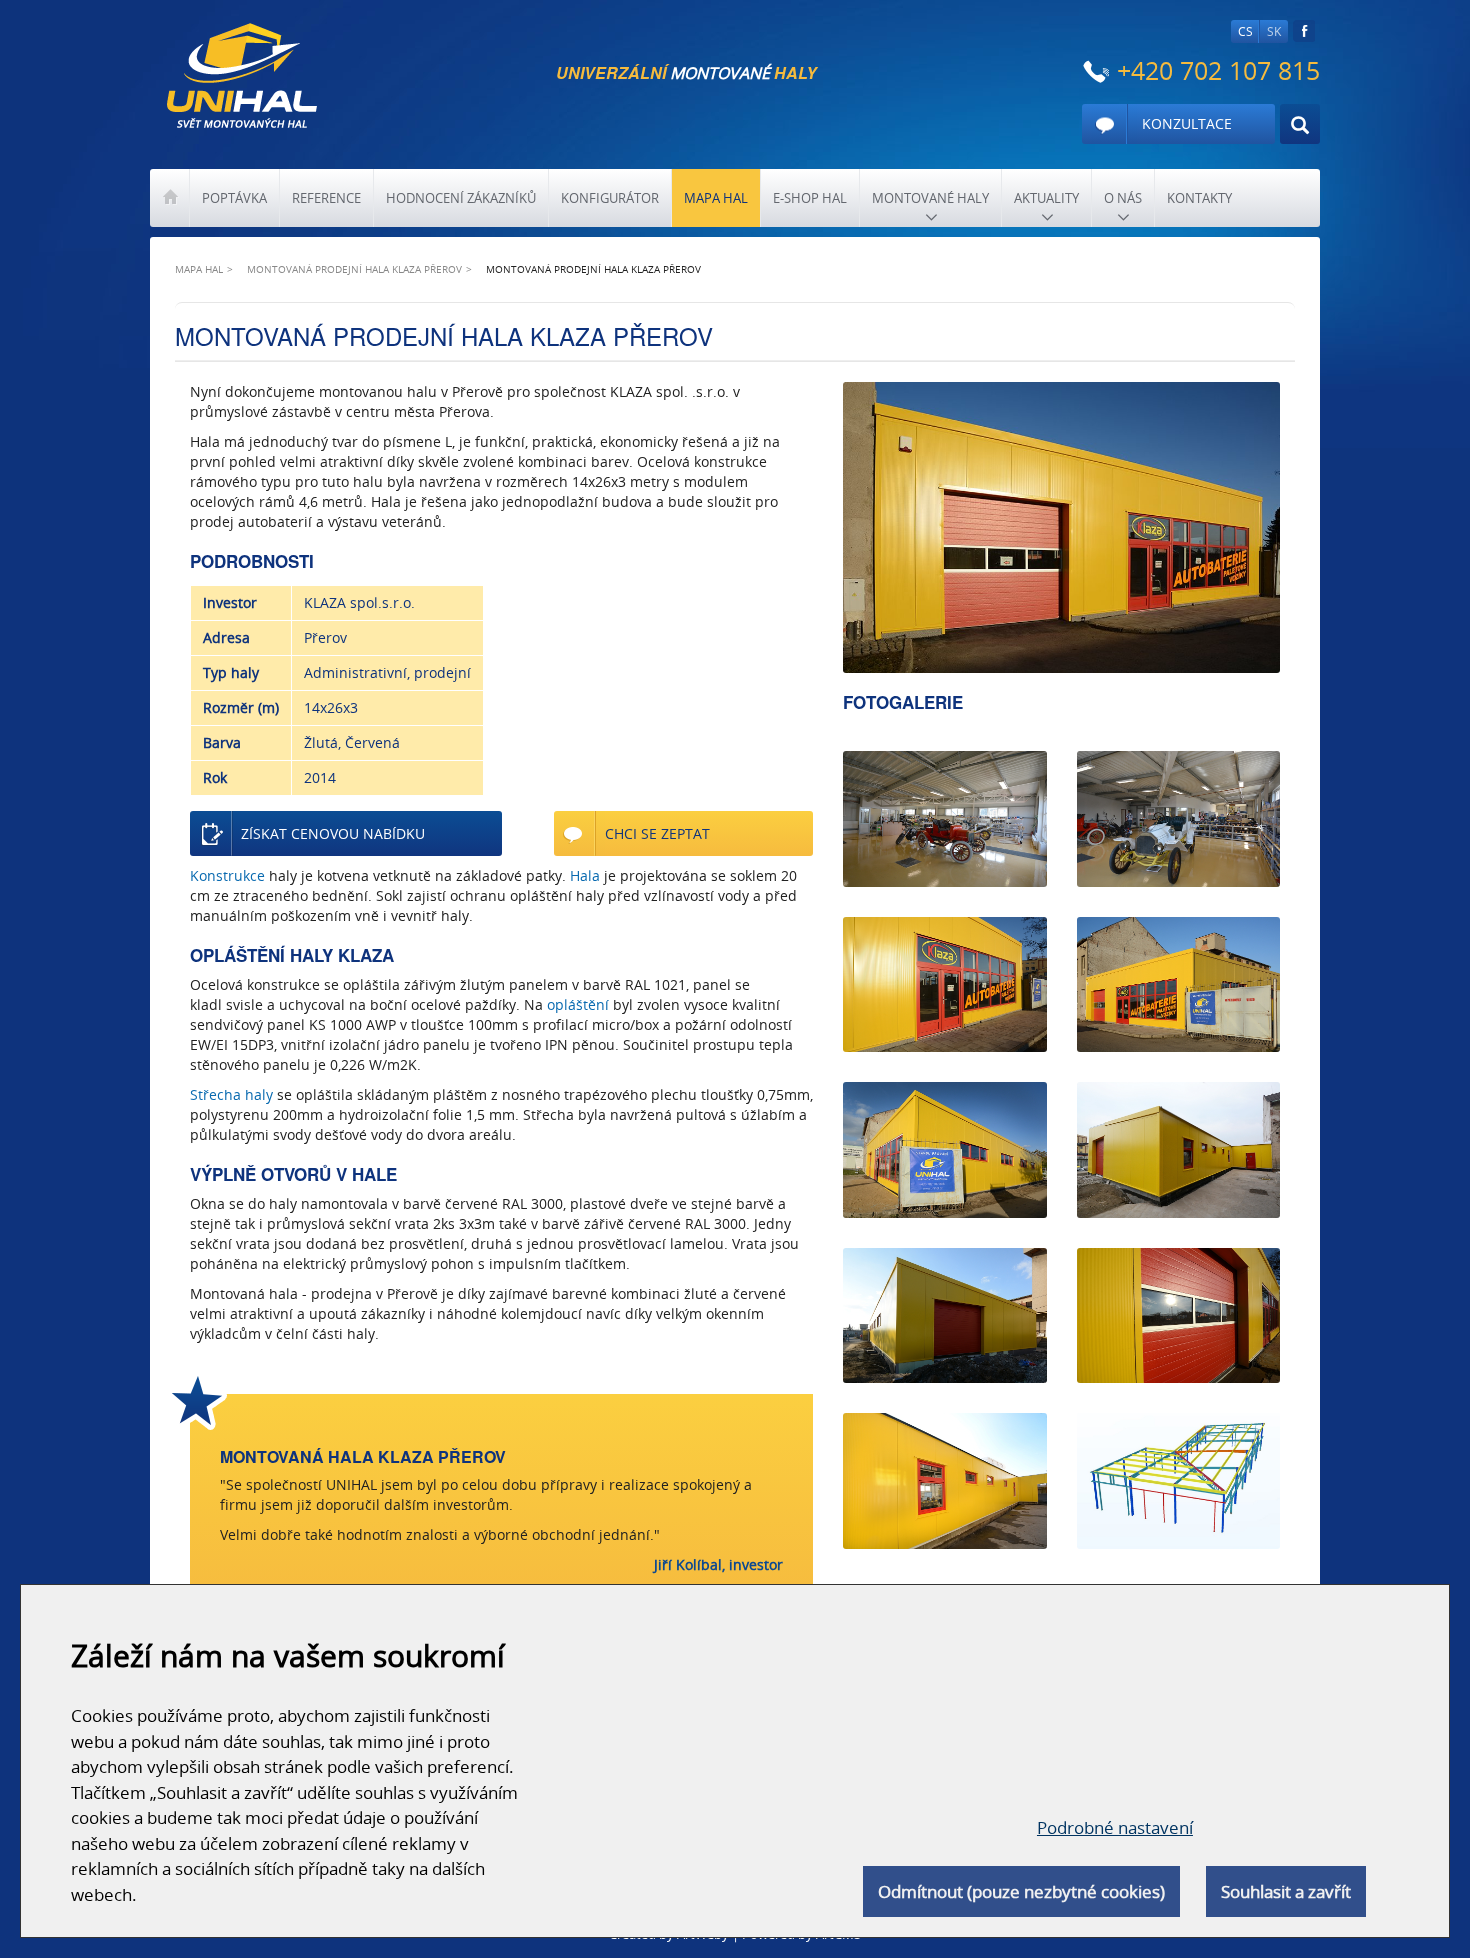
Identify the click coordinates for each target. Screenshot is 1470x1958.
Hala (585, 875)
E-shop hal (810, 198)
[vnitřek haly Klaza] (1178, 818)
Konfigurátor (610, 198)
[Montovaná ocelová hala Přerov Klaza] (1178, 1315)
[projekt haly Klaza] (1178, 1481)
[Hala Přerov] (944, 1315)
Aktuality (1046, 198)
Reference (326, 198)
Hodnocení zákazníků (461, 198)
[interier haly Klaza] (944, 818)
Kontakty (1199, 198)
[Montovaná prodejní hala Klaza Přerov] (1061, 527)
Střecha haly (231, 1094)
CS (1245, 31)
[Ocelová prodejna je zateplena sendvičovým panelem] (1178, 1149)
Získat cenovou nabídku (333, 833)
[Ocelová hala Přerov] (944, 1149)
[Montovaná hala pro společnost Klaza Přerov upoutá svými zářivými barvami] (944, 1480)
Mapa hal (716, 198)
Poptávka (234, 198)
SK (1274, 31)
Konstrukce (227, 875)
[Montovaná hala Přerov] (944, 984)
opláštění (578, 1004)
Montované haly (930, 198)
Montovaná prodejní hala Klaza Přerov (354, 269)
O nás (1123, 198)
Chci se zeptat (657, 833)
